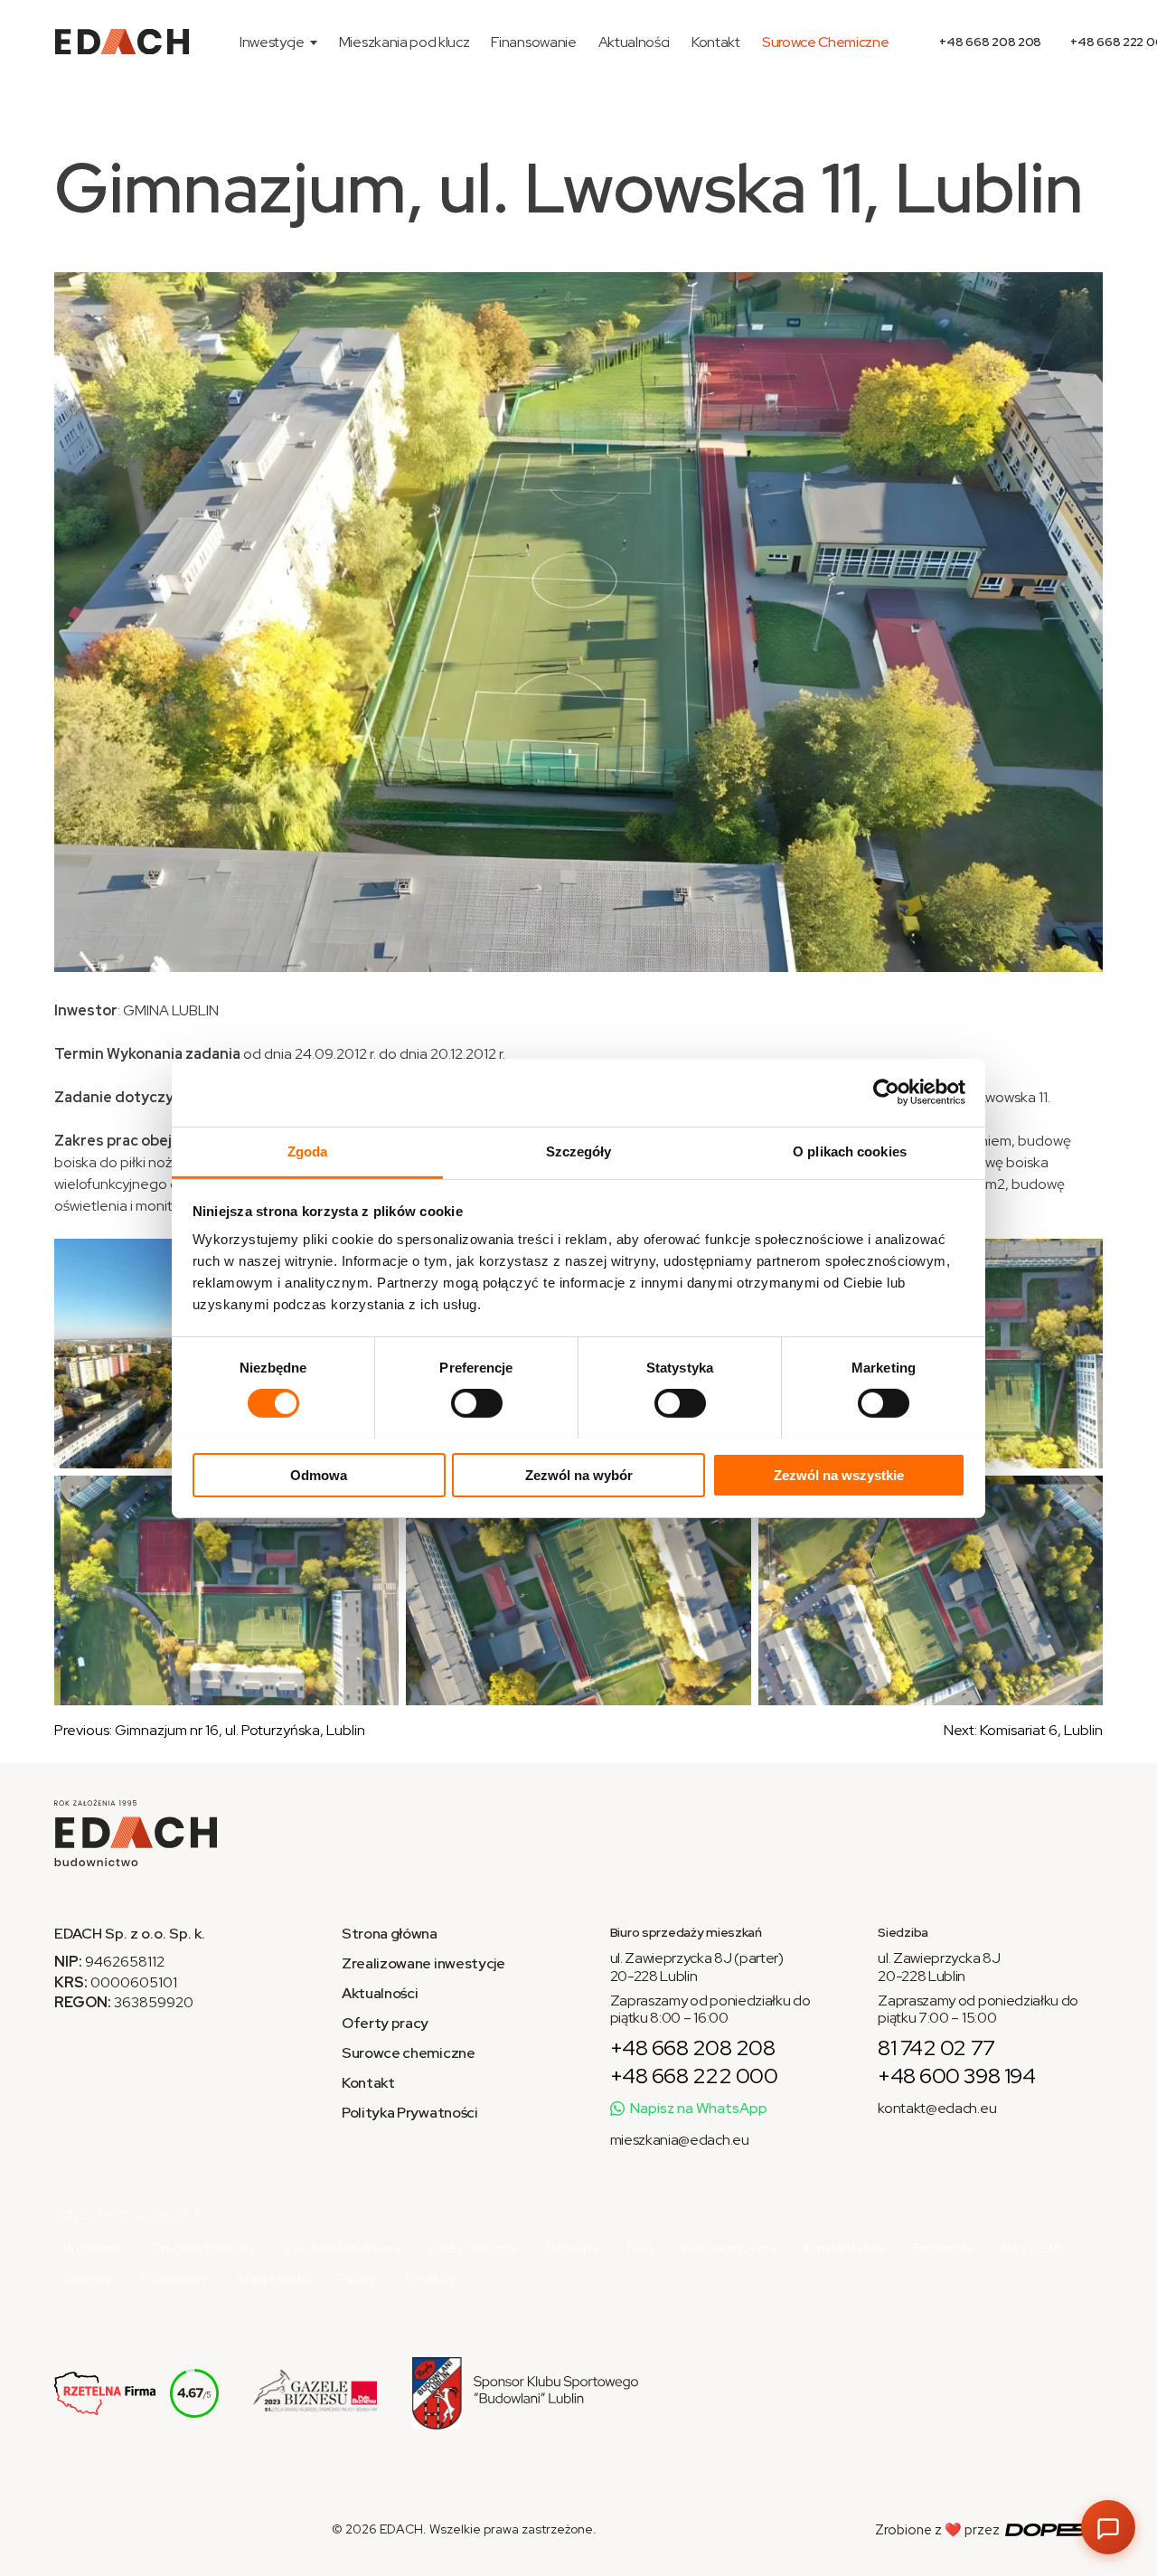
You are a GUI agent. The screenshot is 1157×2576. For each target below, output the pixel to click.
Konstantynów (845, 2248)
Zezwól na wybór (579, 1474)
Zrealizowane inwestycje (423, 1963)
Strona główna (390, 1934)
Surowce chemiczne (409, 2053)
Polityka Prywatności (410, 2113)
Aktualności (634, 42)
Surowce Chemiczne (826, 42)
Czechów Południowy (342, 2248)
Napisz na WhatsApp (699, 2108)
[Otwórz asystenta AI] (1108, 2527)
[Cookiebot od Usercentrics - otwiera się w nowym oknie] (886, 1092)
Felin (640, 2248)
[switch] (477, 1403)
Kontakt (716, 42)
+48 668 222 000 (694, 2076)
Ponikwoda (944, 2248)
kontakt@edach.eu (937, 2108)
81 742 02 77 (936, 2048)
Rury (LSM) (1032, 2248)
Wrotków (429, 2279)
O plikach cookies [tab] (850, 1151)
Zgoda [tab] (308, 1151)
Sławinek (88, 2279)
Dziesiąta (573, 2248)
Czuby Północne (473, 2248)
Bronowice (93, 2248)
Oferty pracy (385, 2023)
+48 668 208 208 (990, 42)
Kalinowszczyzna (729, 2248)
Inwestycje (272, 42)
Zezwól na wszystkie (839, 1474)
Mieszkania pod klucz (404, 42)
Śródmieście (174, 2279)
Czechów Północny (202, 2248)
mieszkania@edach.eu (680, 2140)
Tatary (357, 2279)
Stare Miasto (273, 2279)
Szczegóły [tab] (579, 1151)
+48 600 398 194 (956, 2076)
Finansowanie (533, 42)
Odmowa (319, 1474)
